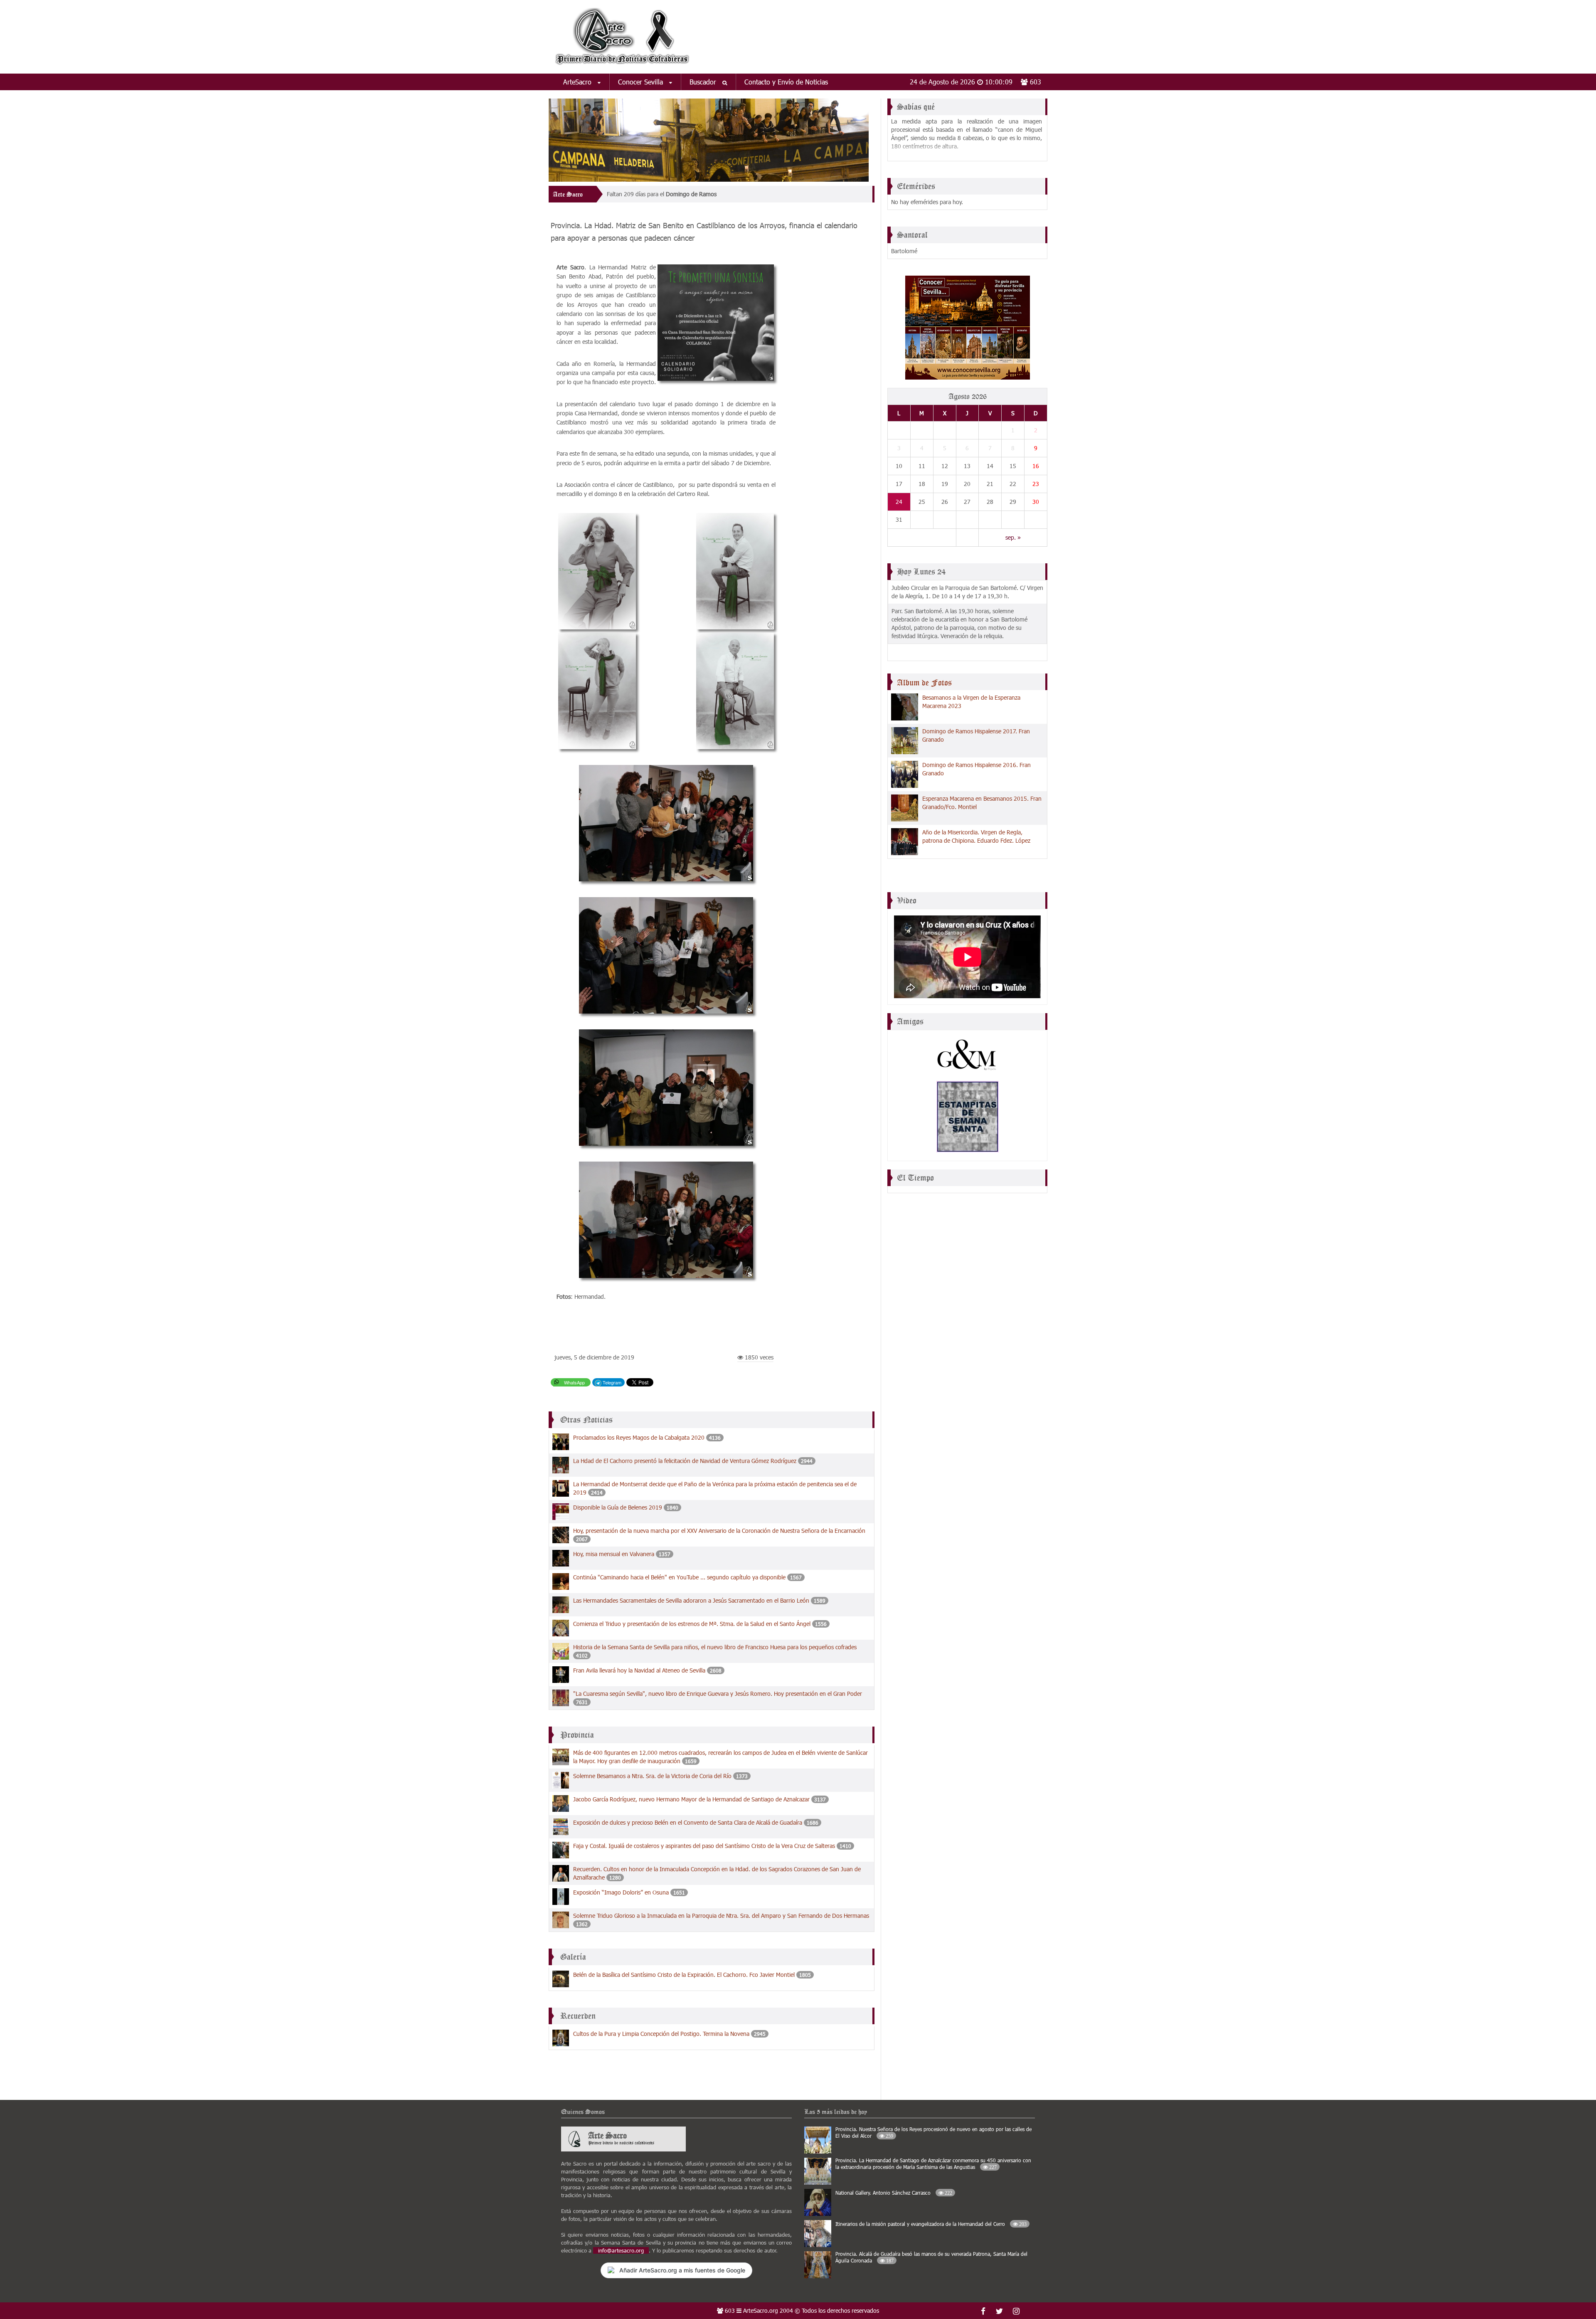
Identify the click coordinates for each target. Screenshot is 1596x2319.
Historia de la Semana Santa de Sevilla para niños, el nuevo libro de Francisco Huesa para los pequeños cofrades (715, 1647)
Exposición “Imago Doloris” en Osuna (621, 1892)
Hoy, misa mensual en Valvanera (614, 1554)
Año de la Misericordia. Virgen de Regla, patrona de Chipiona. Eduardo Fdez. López (976, 836)
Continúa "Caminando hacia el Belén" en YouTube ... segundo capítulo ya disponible (679, 1577)
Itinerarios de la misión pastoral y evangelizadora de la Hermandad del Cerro (931, 2224)
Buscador (704, 82)
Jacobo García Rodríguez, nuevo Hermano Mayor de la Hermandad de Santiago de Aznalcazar (691, 1799)
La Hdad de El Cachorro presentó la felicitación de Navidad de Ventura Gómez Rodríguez (685, 1461)
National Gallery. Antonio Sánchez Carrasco (894, 2193)
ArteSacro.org (761, 2310)
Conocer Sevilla (642, 82)
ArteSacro (578, 82)
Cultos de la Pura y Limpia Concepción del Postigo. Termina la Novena (661, 2034)
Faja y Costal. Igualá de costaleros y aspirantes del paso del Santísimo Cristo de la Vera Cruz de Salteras (704, 1846)
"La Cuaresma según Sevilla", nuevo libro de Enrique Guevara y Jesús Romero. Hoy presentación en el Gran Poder (718, 1694)
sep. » (1013, 537)
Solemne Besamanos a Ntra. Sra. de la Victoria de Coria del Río (652, 1776)
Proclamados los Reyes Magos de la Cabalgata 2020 (639, 1437)
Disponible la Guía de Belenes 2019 (618, 1507)
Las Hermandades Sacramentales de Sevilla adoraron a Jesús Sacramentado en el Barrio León (691, 1600)
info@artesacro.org (621, 2250)
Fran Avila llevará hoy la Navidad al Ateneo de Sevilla (639, 1670)
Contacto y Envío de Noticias (786, 82)
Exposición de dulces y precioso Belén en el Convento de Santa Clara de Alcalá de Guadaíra (688, 1822)
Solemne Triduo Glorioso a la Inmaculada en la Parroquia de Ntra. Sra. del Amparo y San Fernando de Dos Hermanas (721, 1916)
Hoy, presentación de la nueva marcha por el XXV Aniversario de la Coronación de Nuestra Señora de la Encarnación (719, 1531)
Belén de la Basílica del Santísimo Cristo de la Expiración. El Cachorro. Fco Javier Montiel (684, 1975)
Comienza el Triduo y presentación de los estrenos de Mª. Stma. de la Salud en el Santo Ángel (693, 1624)
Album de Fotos (924, 683)
